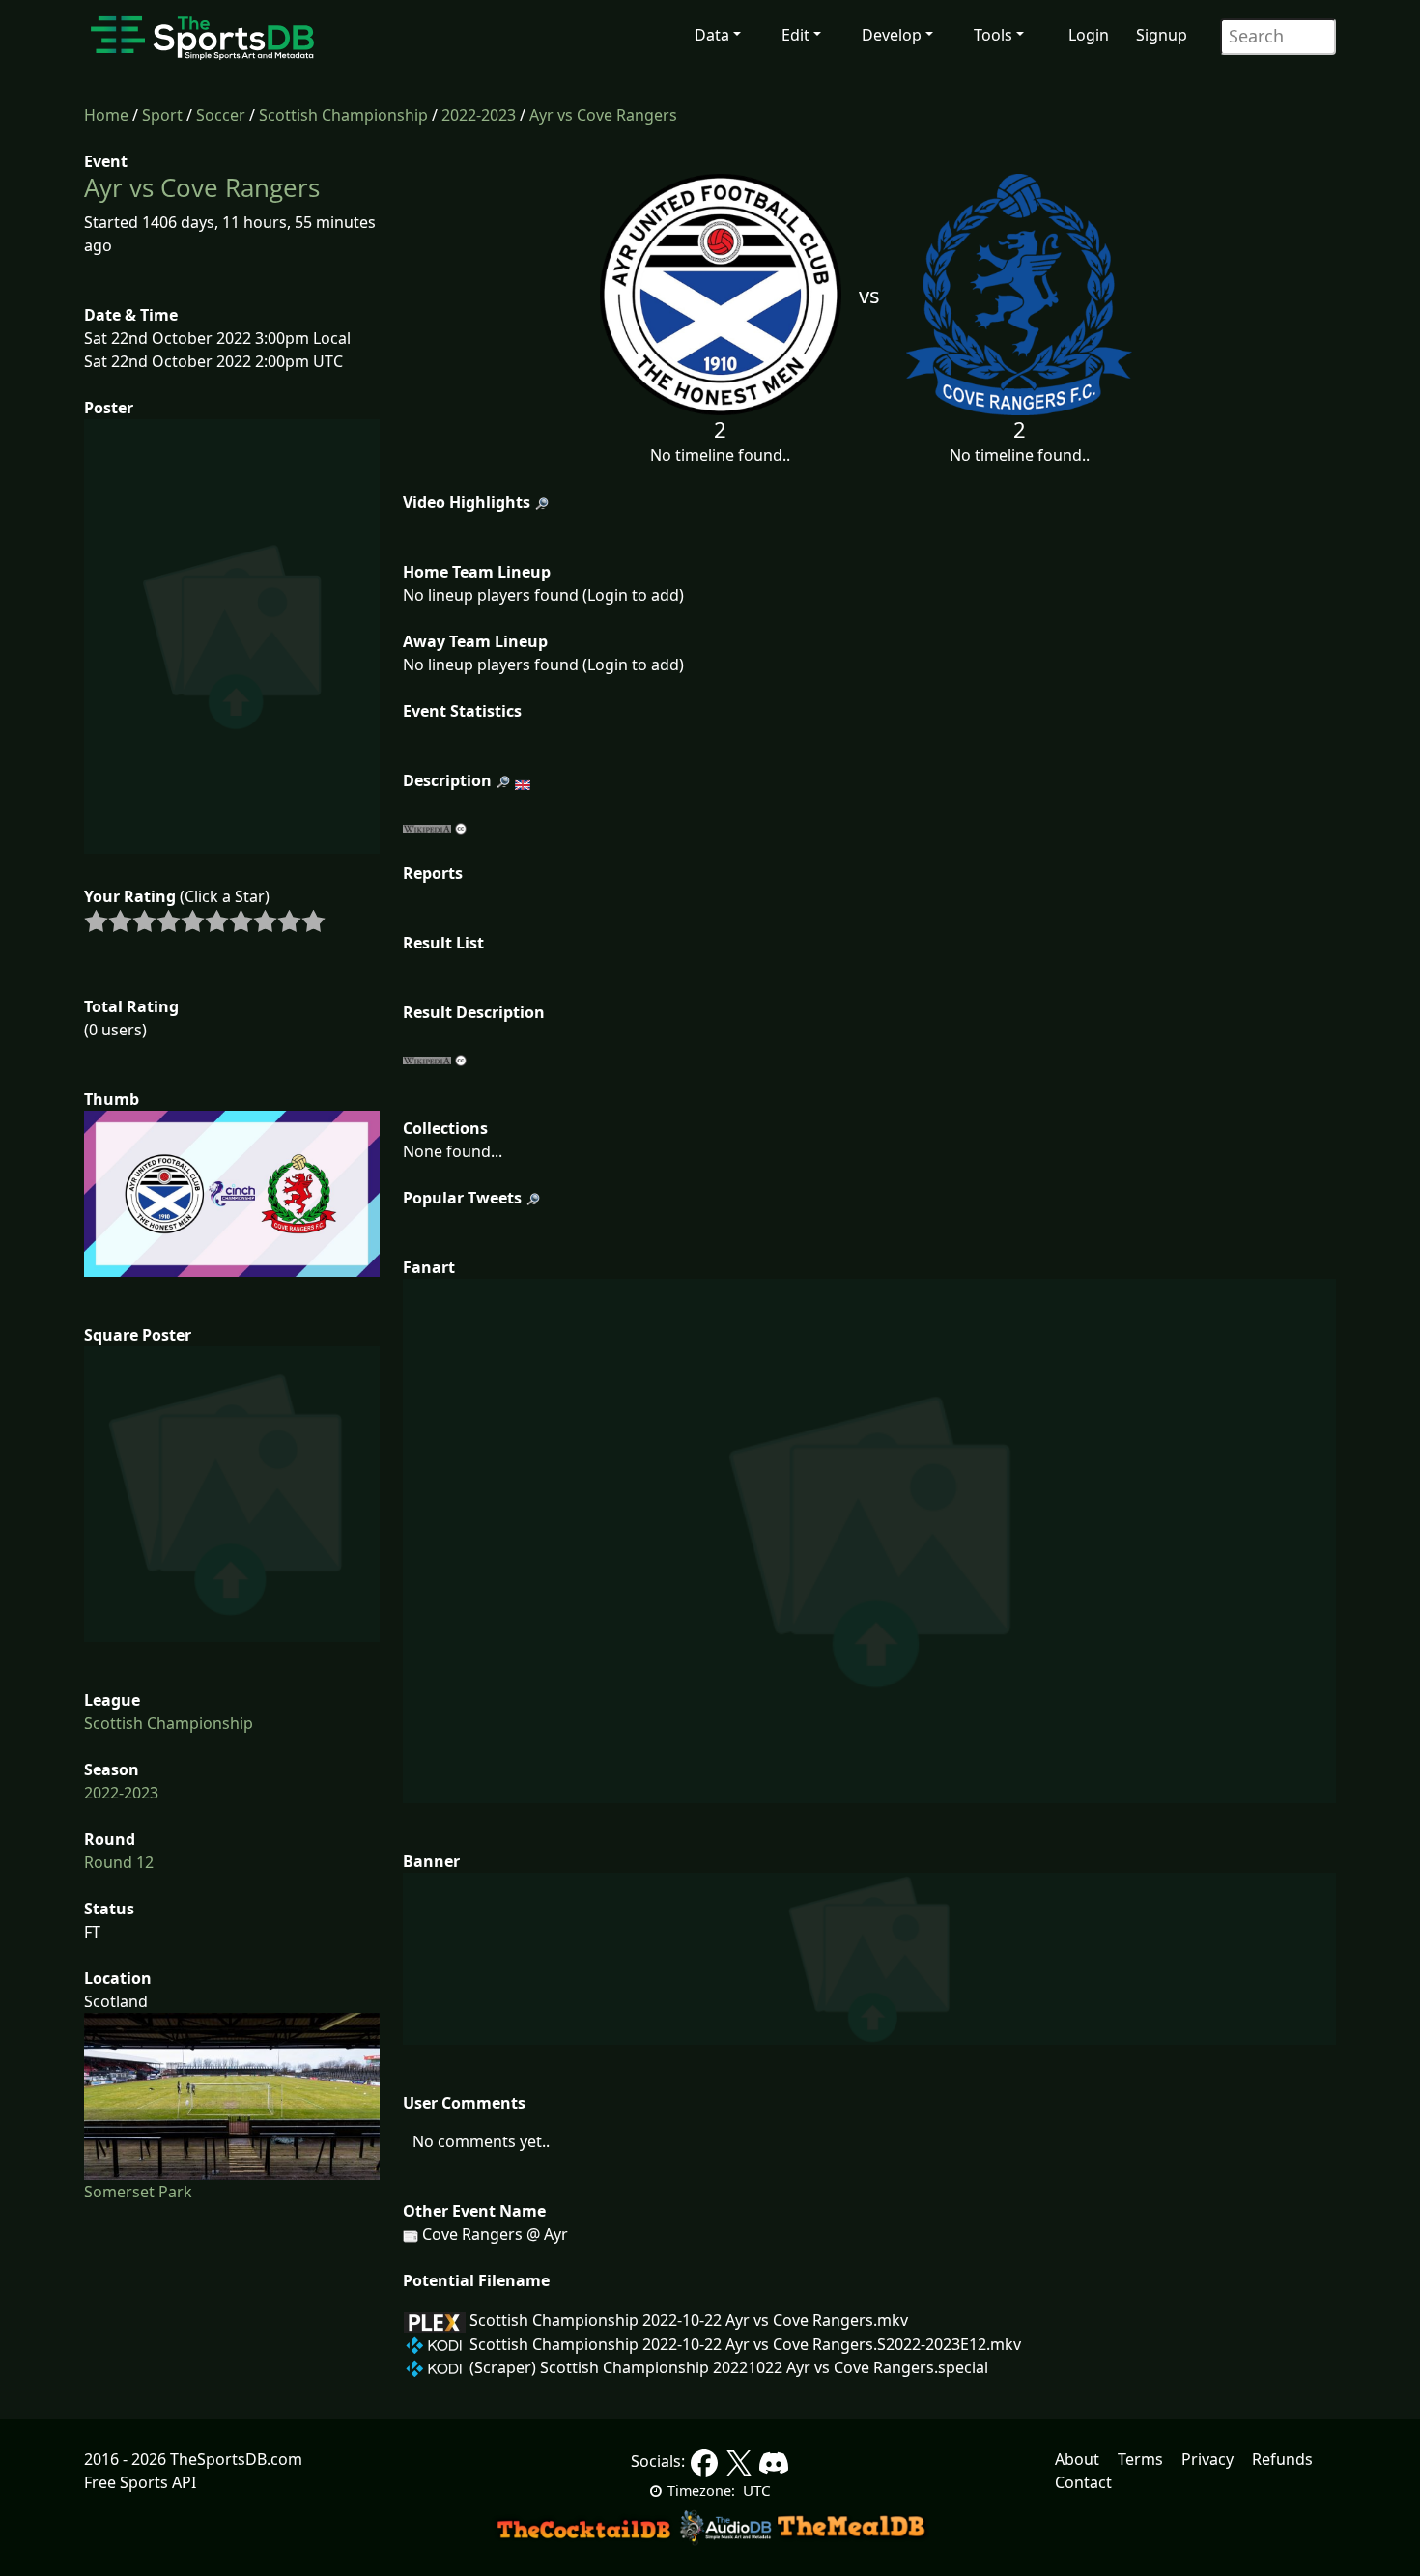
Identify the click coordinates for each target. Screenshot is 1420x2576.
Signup (1162, 35)
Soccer (221, 115)
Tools (993, 35)
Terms (1140, 2459)
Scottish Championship (343, 115)
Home (106, 115)
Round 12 (119, 1862)
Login (1089, 35)
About (1077, 2459)
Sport (162, 115)
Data (712, 35)
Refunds (1282, 2459)
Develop (892, 35)
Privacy (1207, 2459)
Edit (795, 35)
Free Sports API (140, 2482)
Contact (1083, 2482)
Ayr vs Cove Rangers (603, 115)
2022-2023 (479, 115)
